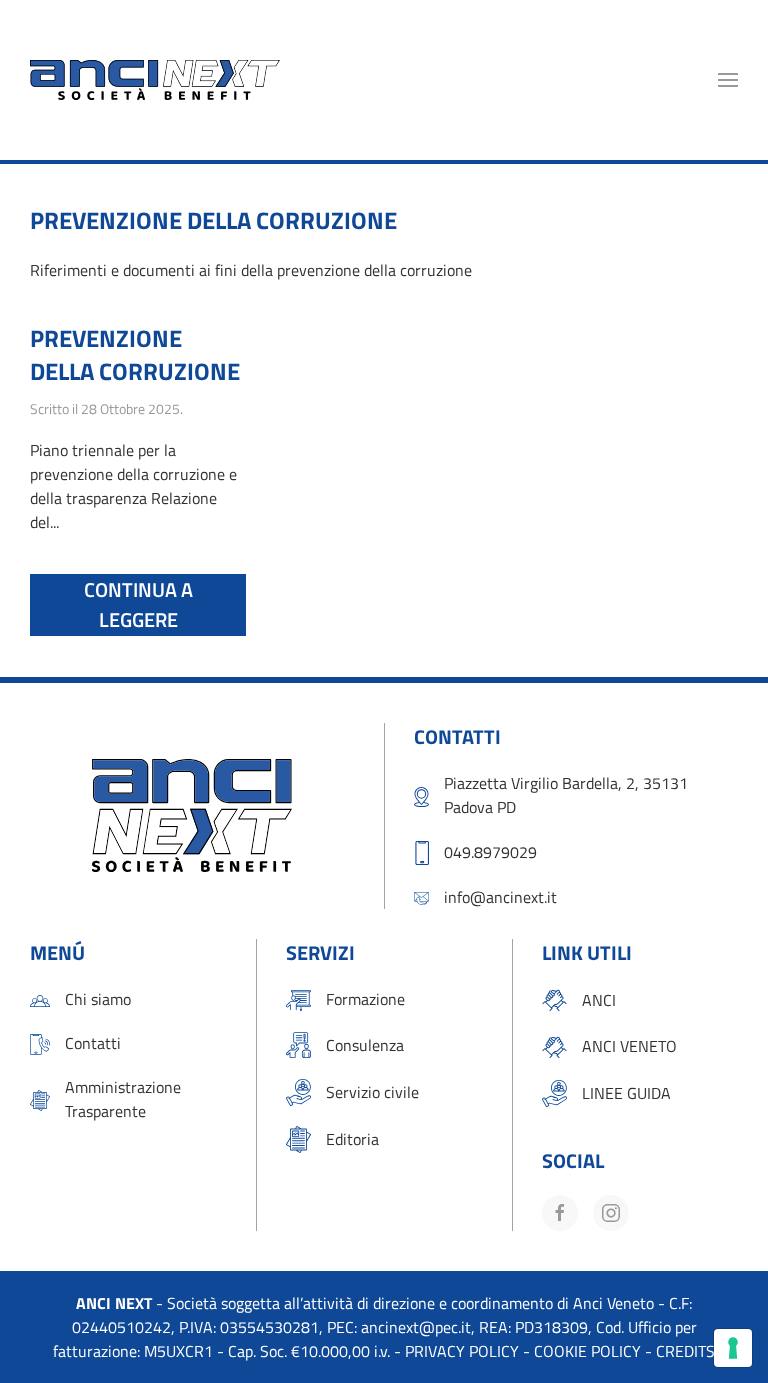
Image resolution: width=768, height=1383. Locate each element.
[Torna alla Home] (155, 80)
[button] (728, 80)
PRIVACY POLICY (462, 1351)
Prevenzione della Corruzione (135, 355)
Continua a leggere (138, 604)
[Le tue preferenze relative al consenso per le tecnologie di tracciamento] (733, 1348)
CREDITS (685, 1351)
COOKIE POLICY (587, 1351)
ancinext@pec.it (416, 1327)
